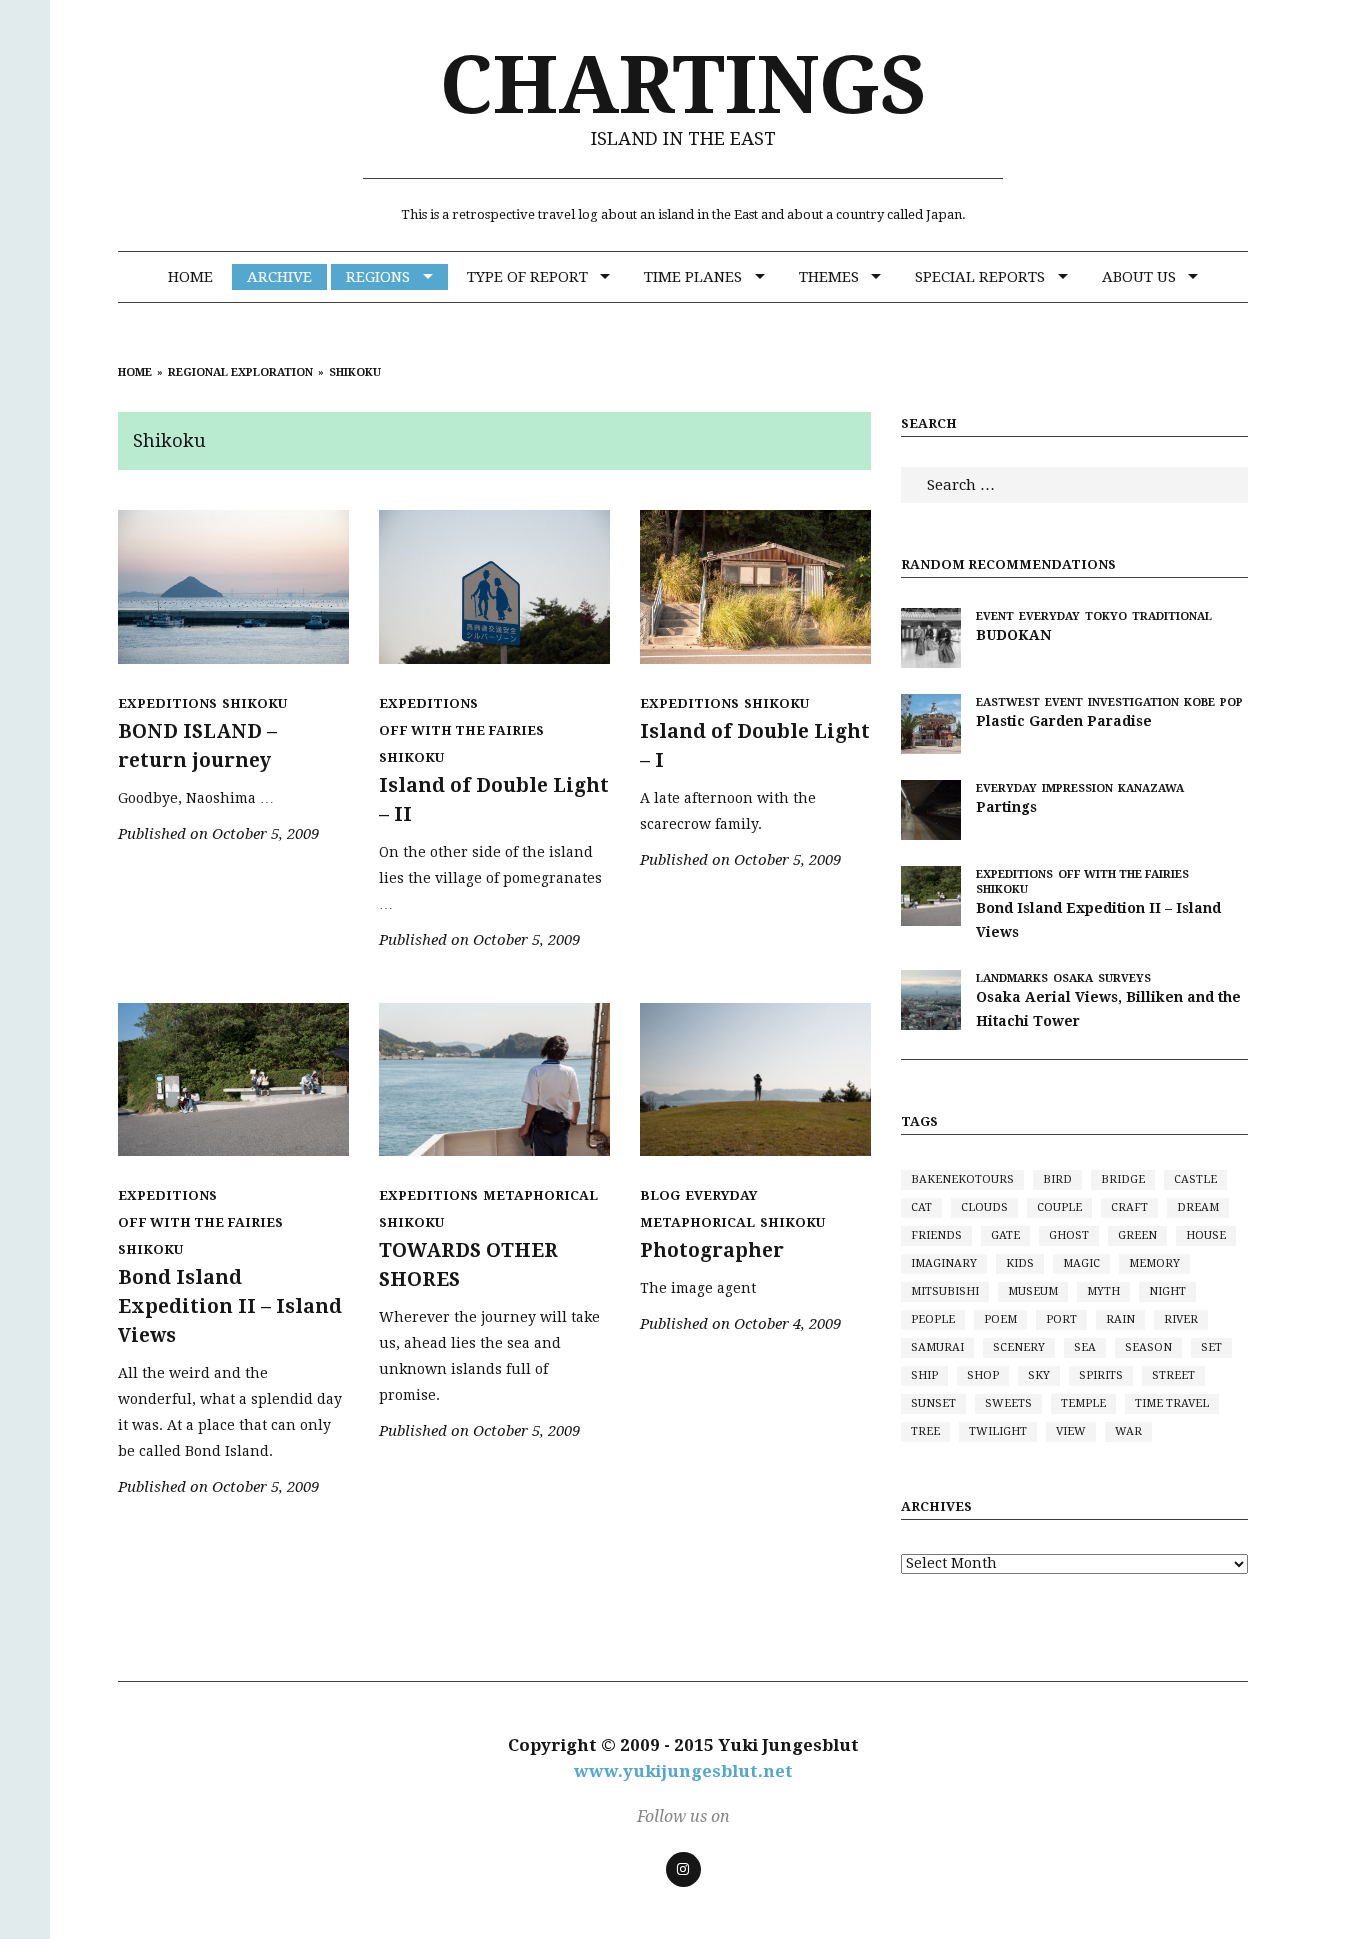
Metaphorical (540, 1195)
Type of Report (527, 277)
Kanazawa (1151, 788)
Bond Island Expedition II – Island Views (230, 1306)
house (1206, 1235)
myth (1103, 1291)
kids (1020, 1263)
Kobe (1199, 702)
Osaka (1073, 978)
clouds (984, 1207)
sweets (1008, 1403)
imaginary (944, 1263)
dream (1198, 1207)
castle (1195, 1179)
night (1167, 1291)
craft (1129, 1207)
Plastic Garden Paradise (1064, 721)
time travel (1172, 1403)
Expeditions (167, 703)
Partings (1006, 807)
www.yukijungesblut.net (683, 1771)
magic (1081, 1263)
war (1128, 1431)
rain (1120, 1319)
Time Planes (693, 277)
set (1211, 1347)
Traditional (1172, 616)
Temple (1083, 1403)
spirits (1101, 1375)
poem (1000, 1319)
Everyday (721, 1195)
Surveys (1124, 978)
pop (1231, 702)
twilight (998, 1431)
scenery (1019, 1347)
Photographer (712, 1250)
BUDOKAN (1013, 635)
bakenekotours (962, 1179)
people (933, 1319)
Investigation (1133, 702)
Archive (279, 277)
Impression (1077, 788)
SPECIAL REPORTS (980, 277)
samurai (937, 1347)
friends (936, 1235)
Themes (829, 277)
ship (924, 1375)
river (1181, 1319)
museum (1033, 1291)
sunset (933, 1403)
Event (995, 616)
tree (925, 1431)
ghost (1069, 1235)
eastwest (1008, 702)
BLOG (660, 1195)
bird (1057, 1179)
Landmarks (1012, 978)
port (1061, 1319)
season (1148, 1347)
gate (1005, 1235)
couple (1059, 1207)
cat (921, 1207)
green (1137, 1235)
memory (1154, 1263)
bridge (1123, 1179)
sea (1085, 1347)
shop (983, 1375)
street (1173, 1375)
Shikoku (254, 703)
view (1071, 1431)
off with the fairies (461, 730)
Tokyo (1106, 616)
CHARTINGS (683, 85)
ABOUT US (1139, 277)
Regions (378, 277)
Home (190, 277)
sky (1039, 1375)
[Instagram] (683, 1869)
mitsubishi (945, 1291)
